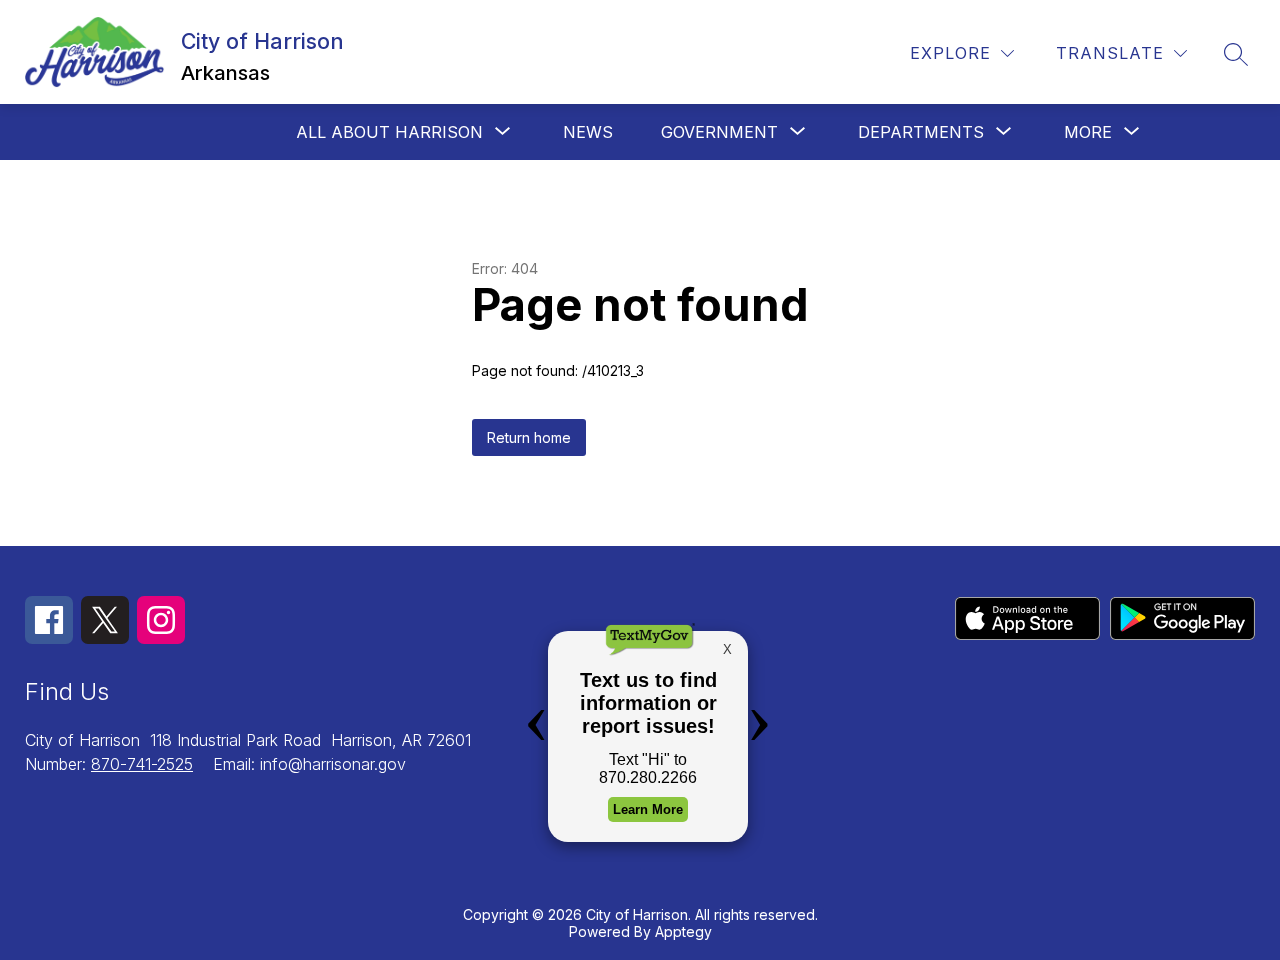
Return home (529, 437)
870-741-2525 (142, 764)
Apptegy (683, 931)
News (588, 132)
